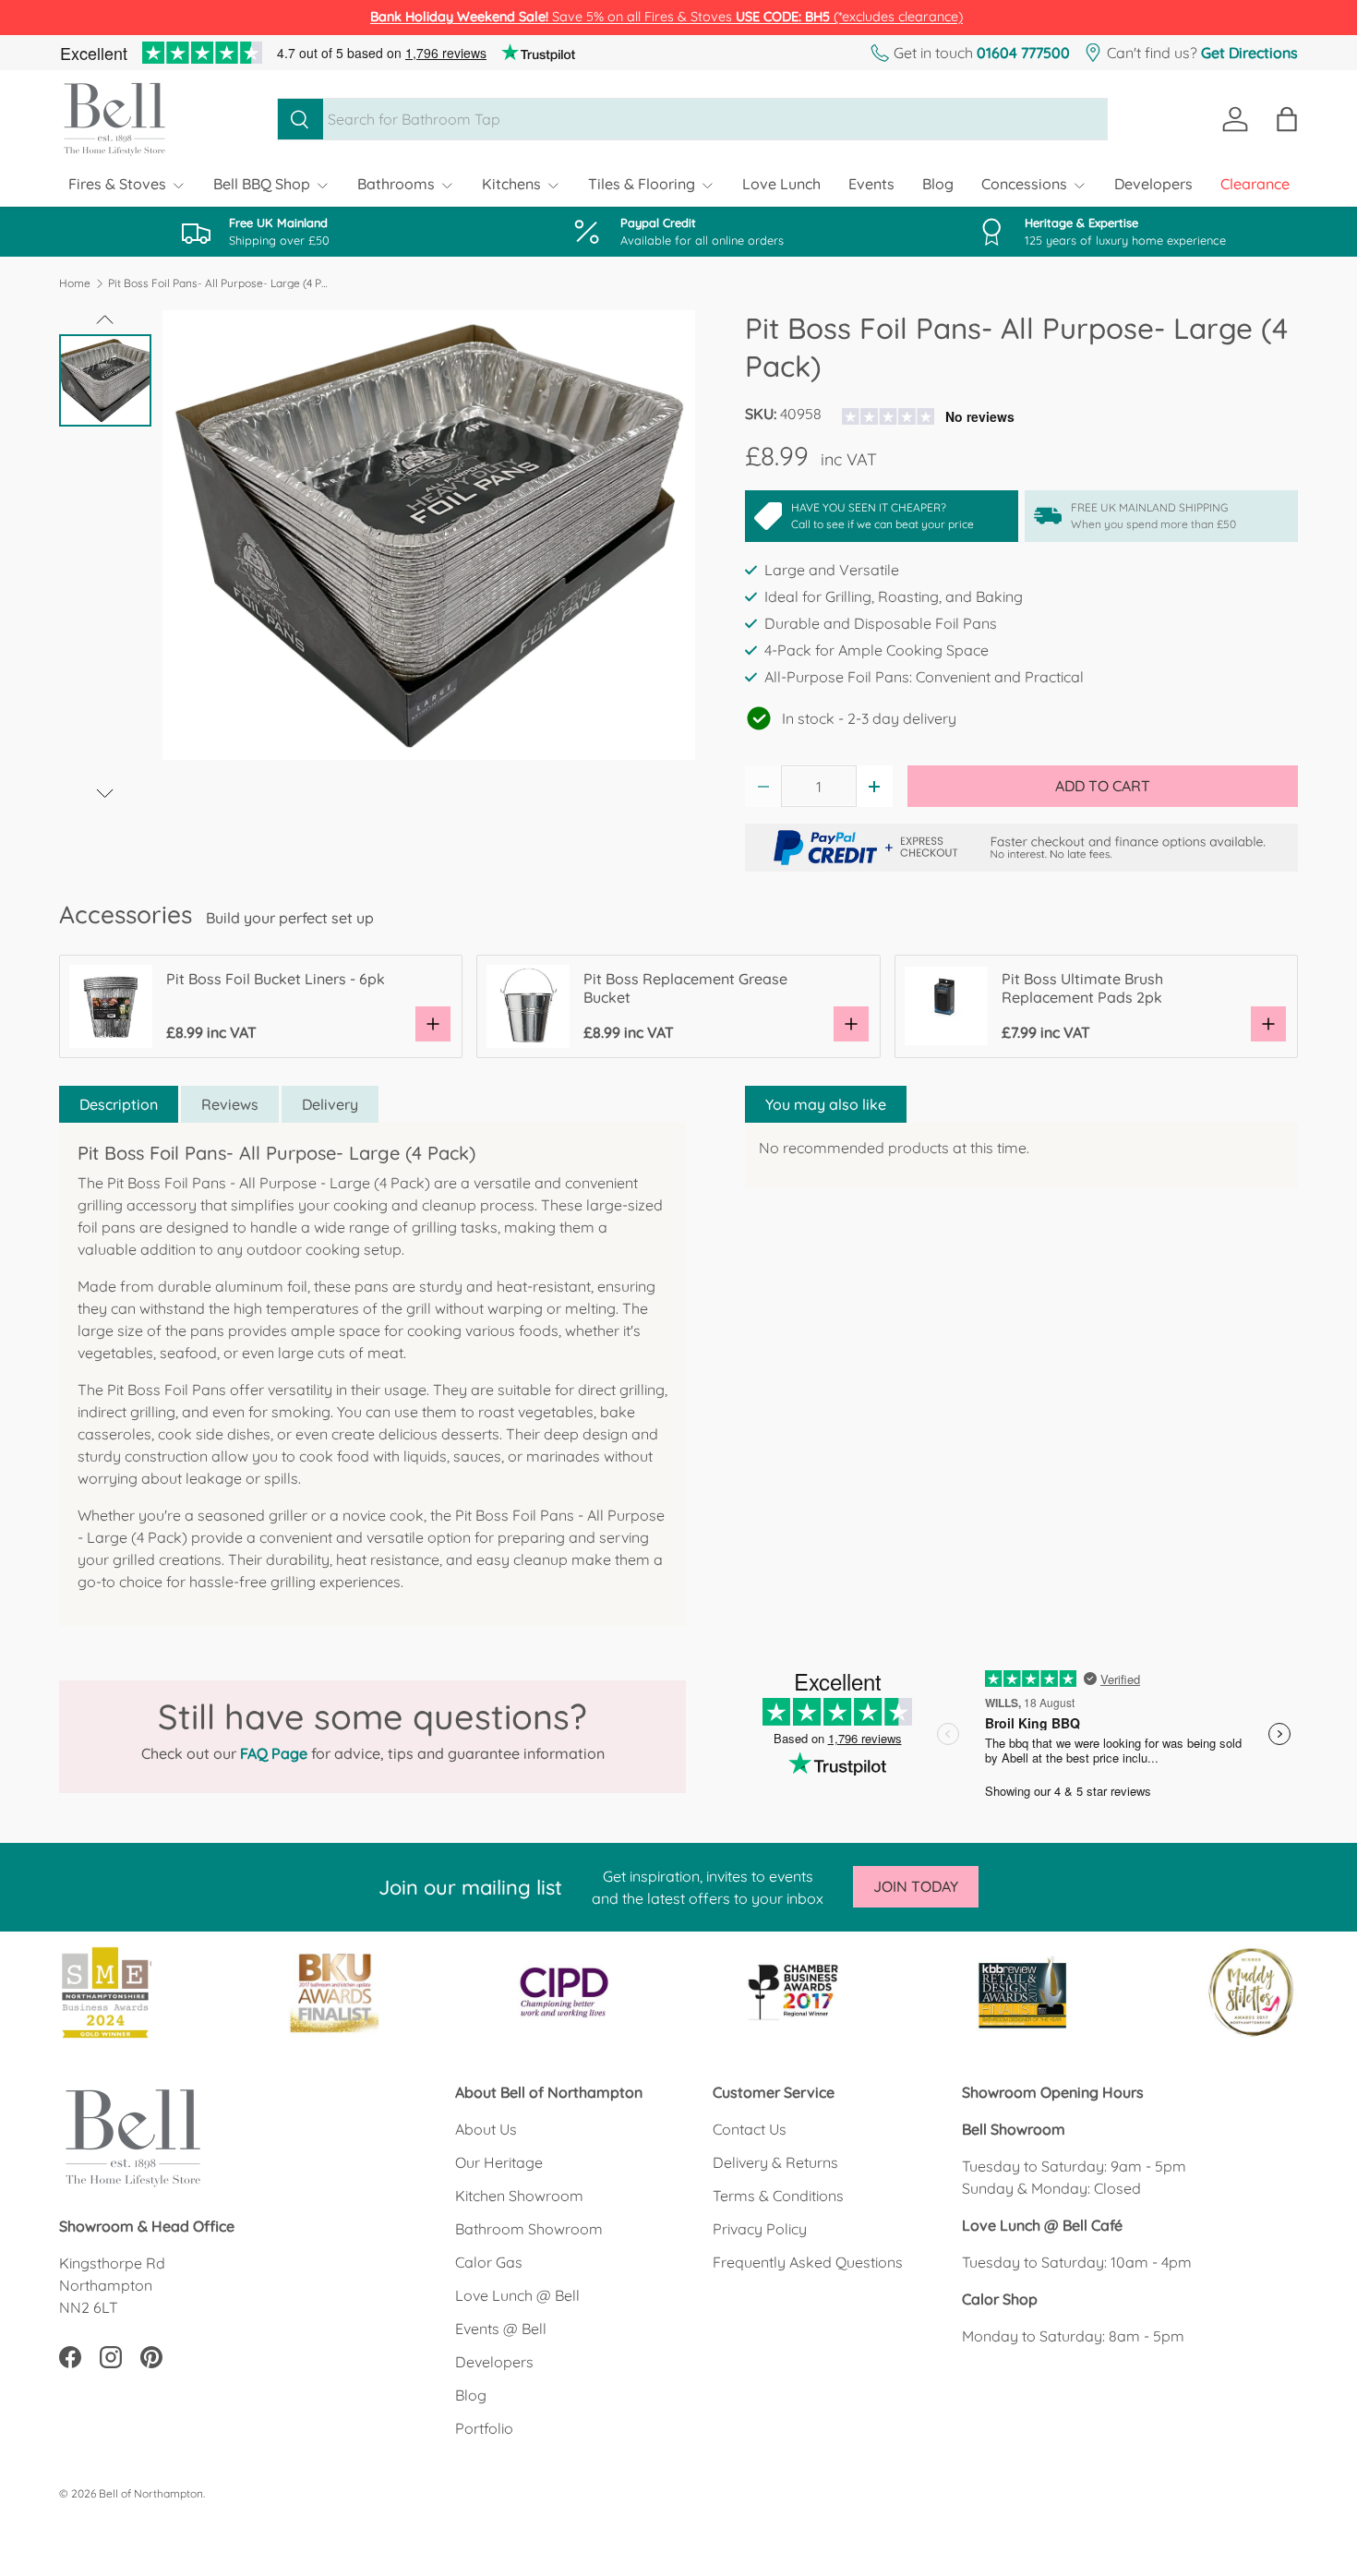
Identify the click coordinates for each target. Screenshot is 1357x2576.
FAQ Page (274, 1753)
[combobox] (692, 119)
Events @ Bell (501, 2329)
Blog (938, 184)
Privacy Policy (760, 2229)
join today (916, 1886)
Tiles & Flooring (642, 184)
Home (75, 283)
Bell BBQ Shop (262, 184)
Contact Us (750, 2129)
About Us (486, 2129)
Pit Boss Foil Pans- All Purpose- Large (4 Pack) (219, 283)
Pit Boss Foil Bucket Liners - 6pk (276, 979)
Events (871, 184)
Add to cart (1103, 786)
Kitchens (511, 184)
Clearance (1255, 184)
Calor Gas (489, 2262)
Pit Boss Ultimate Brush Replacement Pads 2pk (1082, 988)
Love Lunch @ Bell (517, 2295)
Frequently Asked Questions (808, 2262)
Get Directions (1249, 53)
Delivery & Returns (775, 2162)
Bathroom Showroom (529, 2229)
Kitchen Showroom (519, 2196)
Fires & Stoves (117, 184)
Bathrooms (396, 184)
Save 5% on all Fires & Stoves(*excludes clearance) (666, 17)
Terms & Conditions (778, 2196)
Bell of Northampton (151, 2493)
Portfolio (484, 2428)
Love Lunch (781, 184)
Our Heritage (499, 2162)
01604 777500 (1023, 53)
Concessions (1024, 184)
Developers (1153, 184)
